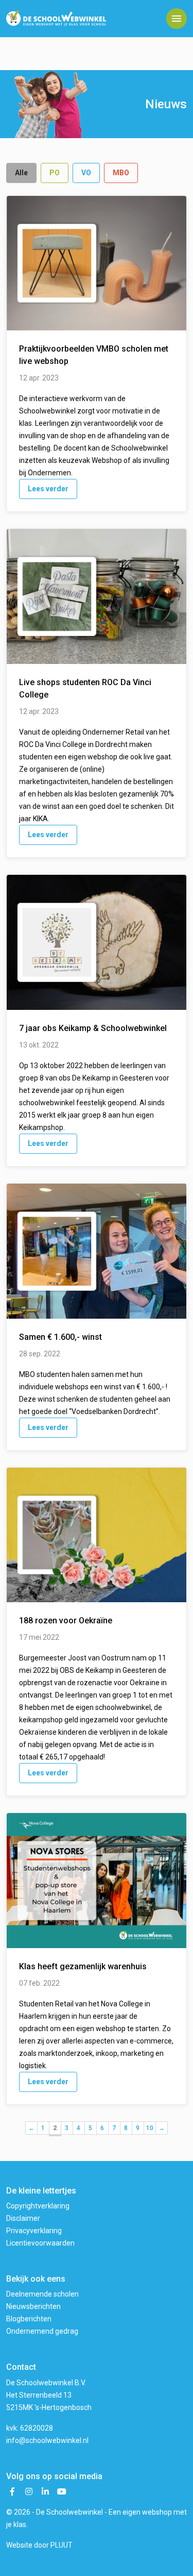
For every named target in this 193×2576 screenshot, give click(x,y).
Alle (21, 173)
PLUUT (62, 2545)
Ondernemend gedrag (42, 2331)
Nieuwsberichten (33, 2306)
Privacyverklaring (34, 2231)
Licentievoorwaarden (40, 2243)
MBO (121, 173)
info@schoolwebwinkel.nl (47, 2440)
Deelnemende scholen (42, 2294)
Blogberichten (29, 2319)
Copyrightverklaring (38, 2206)
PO (55, 173)
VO (86, 173)
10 (150, 2128)
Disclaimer (23, 2218)
